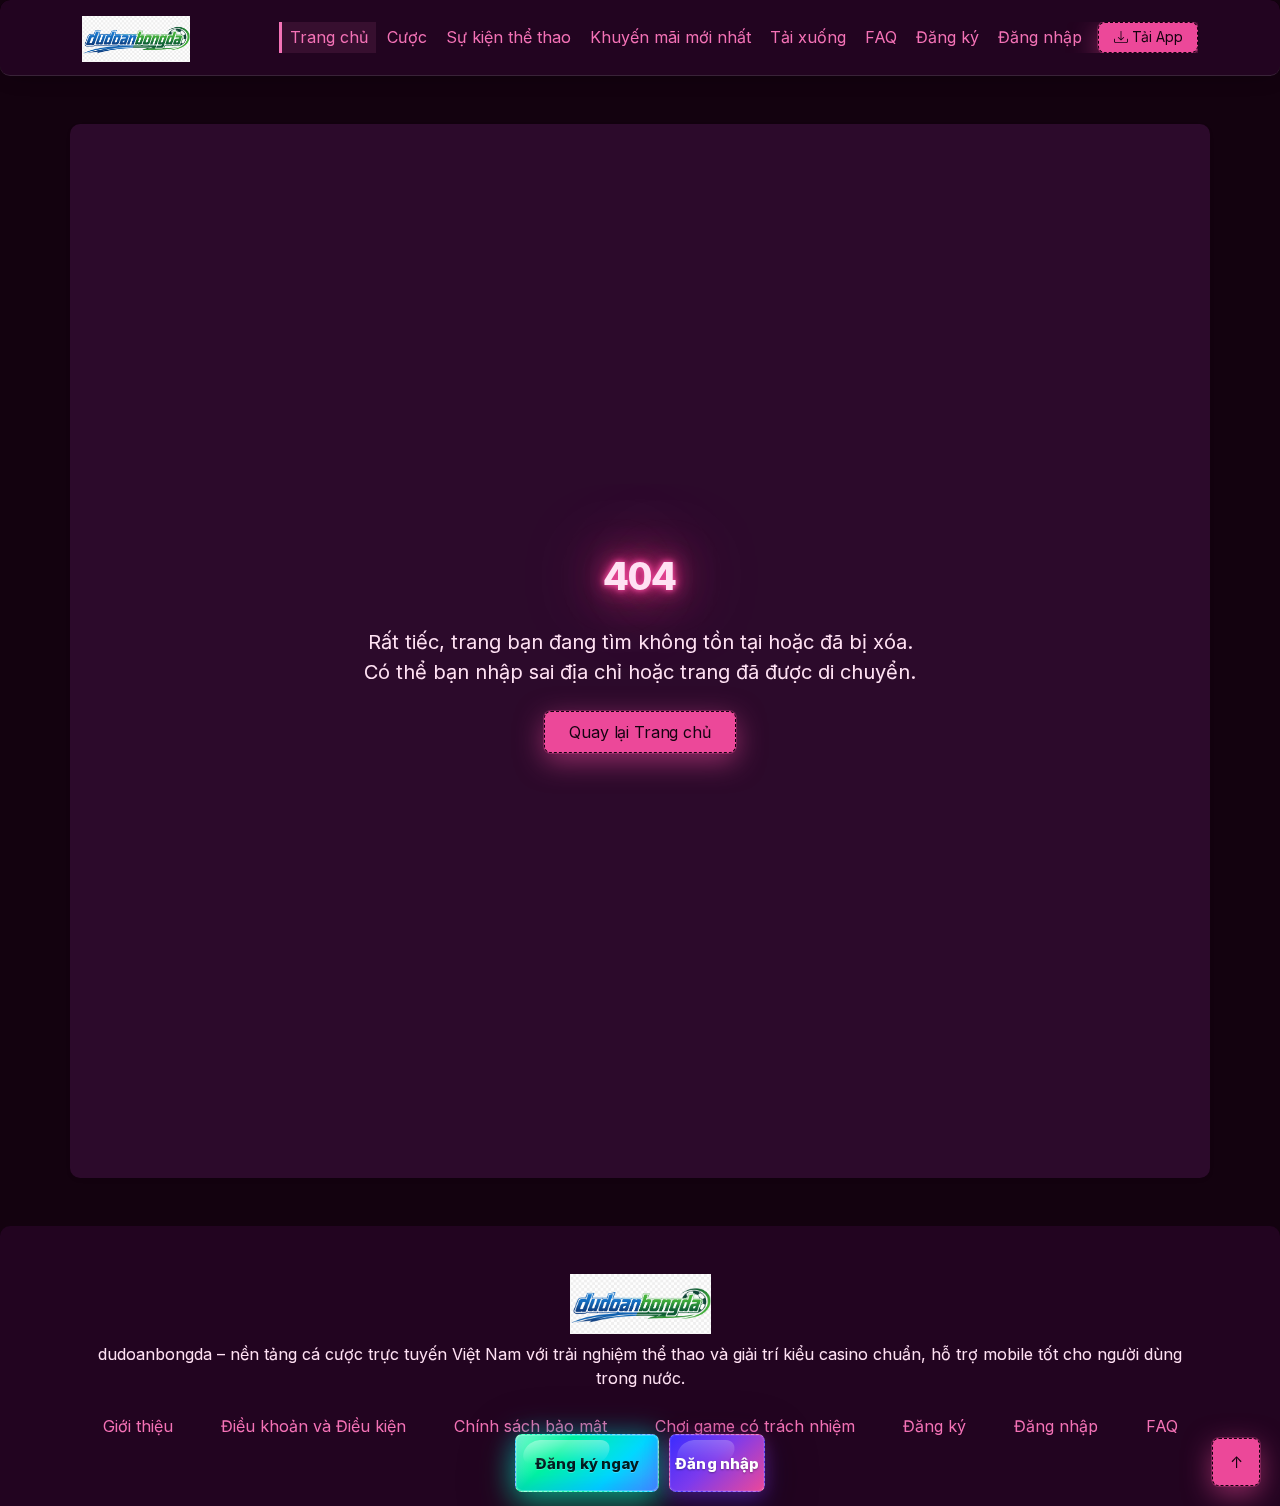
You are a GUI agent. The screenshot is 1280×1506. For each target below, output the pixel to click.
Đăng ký (947, 37)
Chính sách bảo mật (530, 1426)
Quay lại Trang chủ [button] (639, 732)
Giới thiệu (138, 1426)
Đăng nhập (1040, 37)
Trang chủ (329, 37)
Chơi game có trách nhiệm (755, 1426)
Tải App (1157, 36)
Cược (407, 37)
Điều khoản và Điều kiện (313, 1426)
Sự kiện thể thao (508, 37)
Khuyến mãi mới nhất (670, 37)
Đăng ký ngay (587, 1463)
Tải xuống (808, 37)
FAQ (881, 37)
